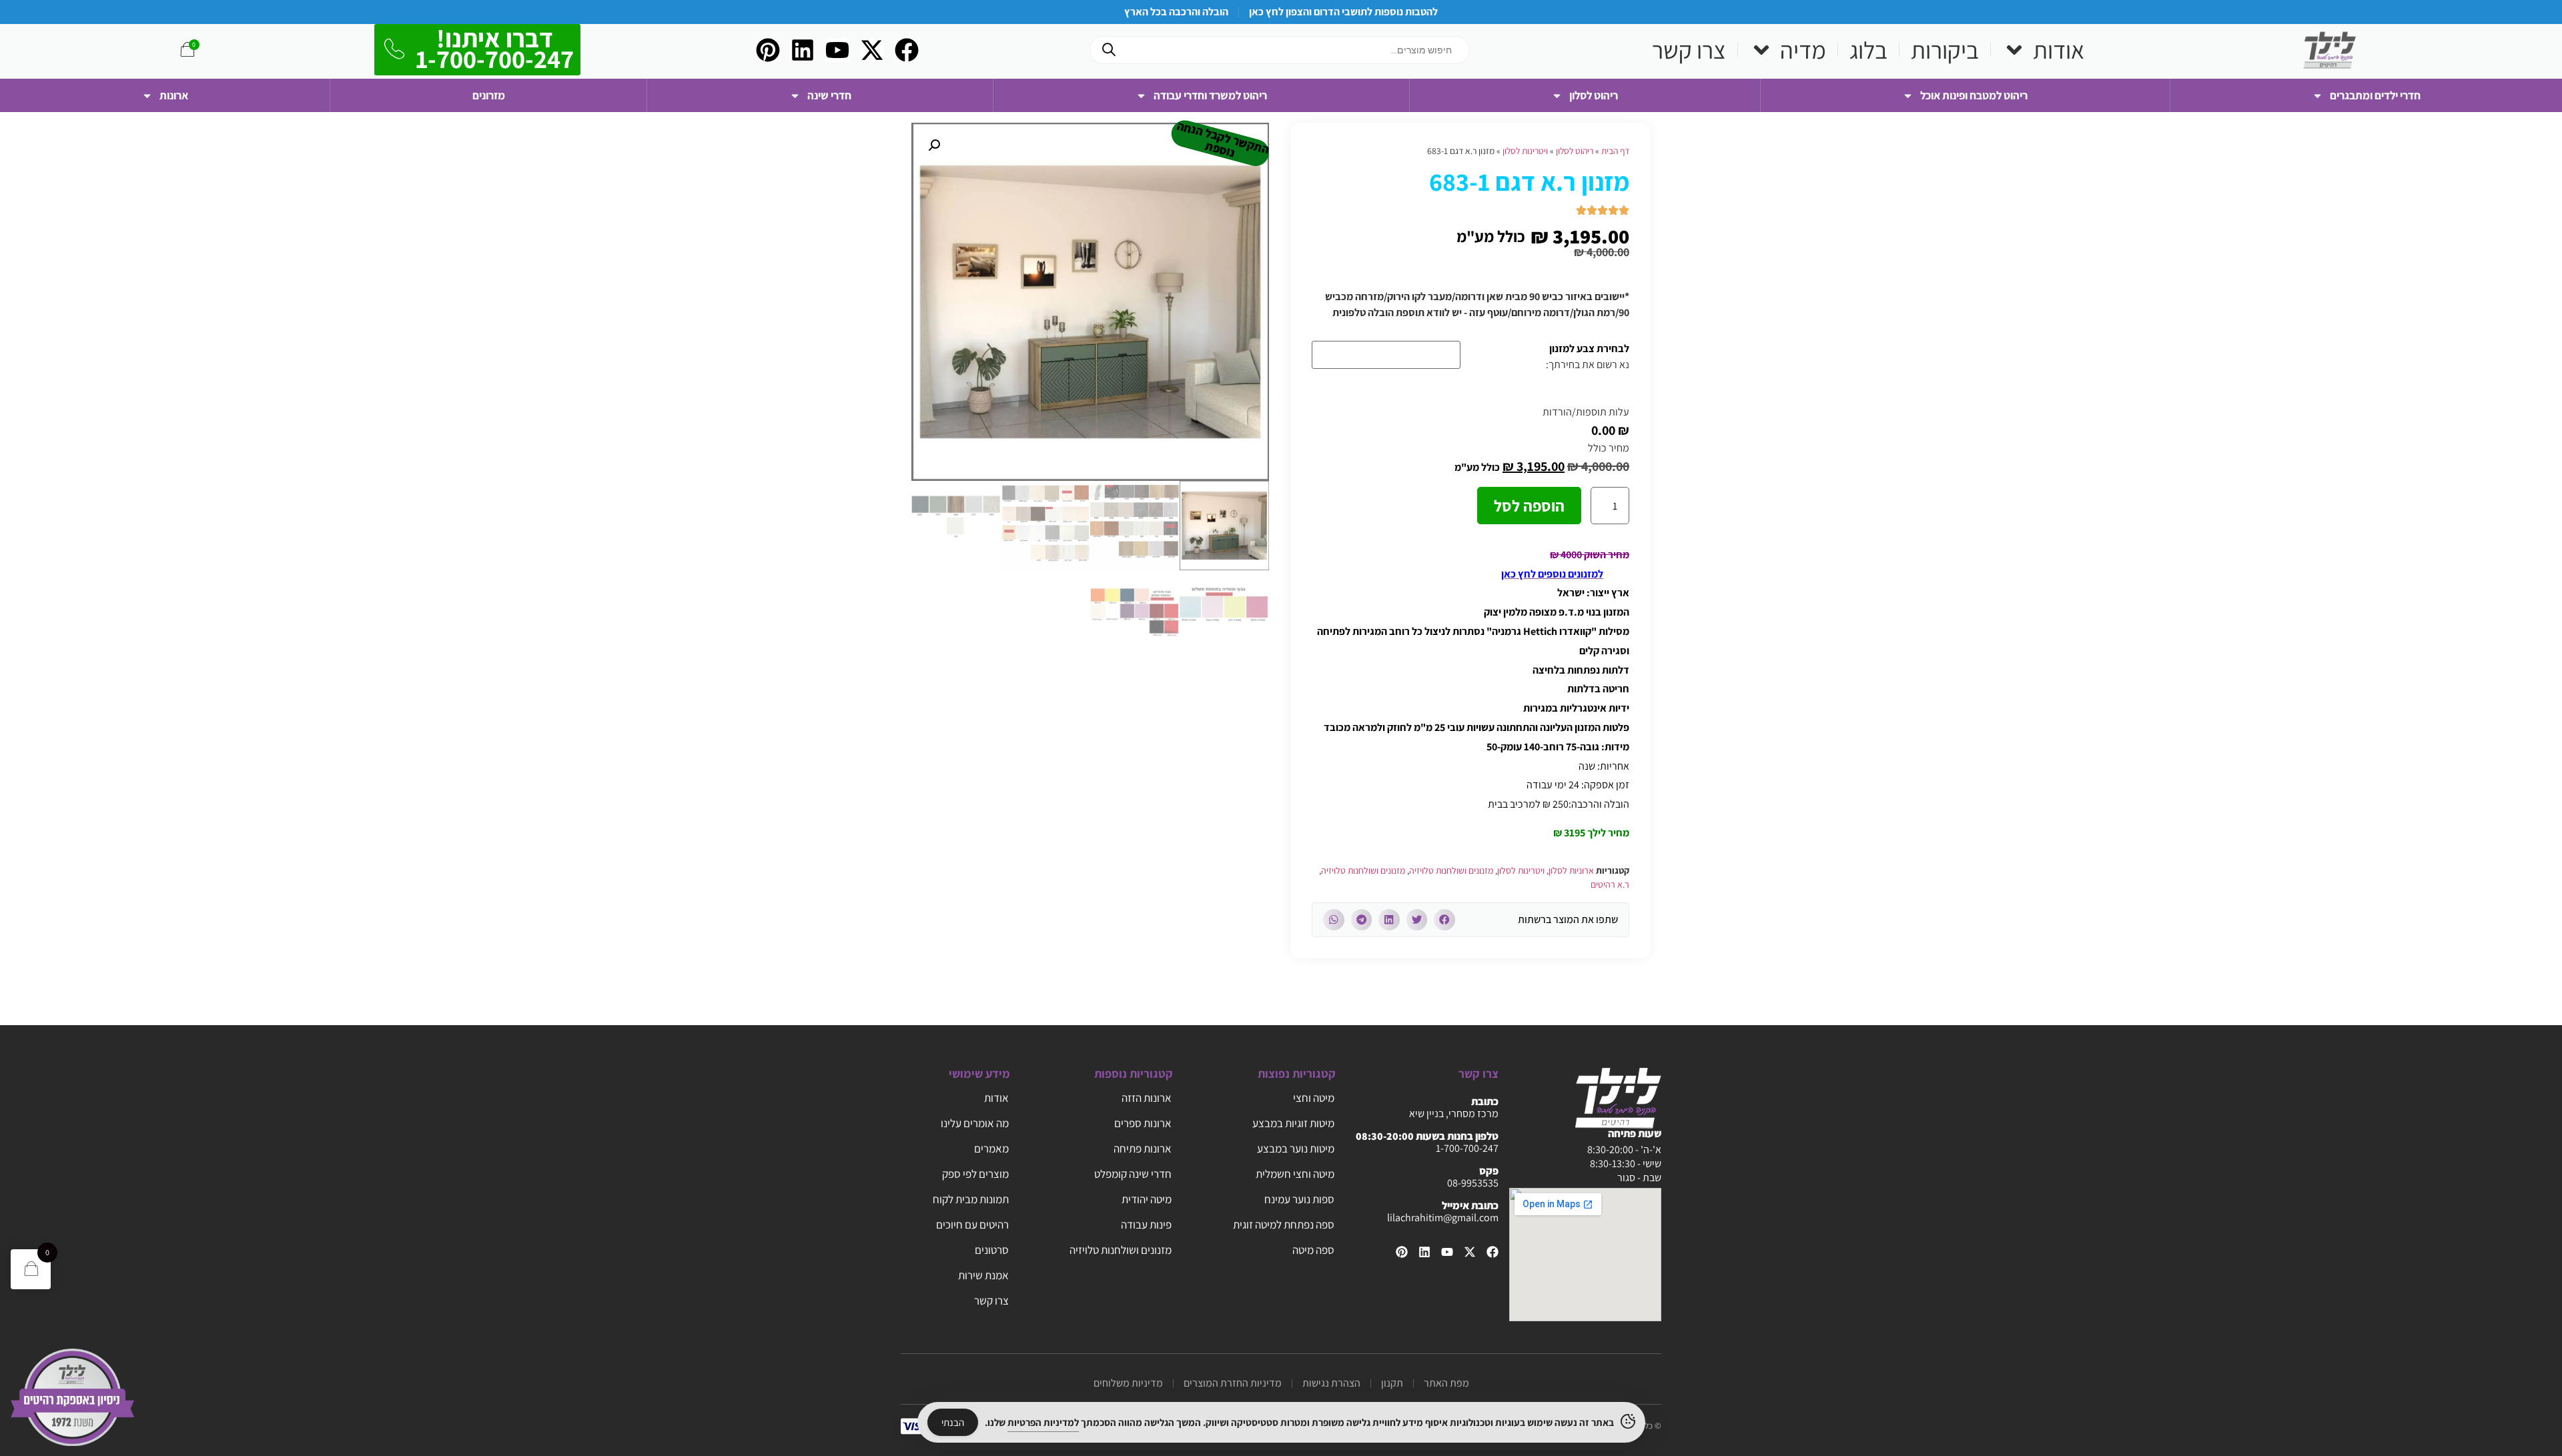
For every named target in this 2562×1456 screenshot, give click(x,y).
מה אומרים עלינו (975, 1123)
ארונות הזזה (1147, 1098)
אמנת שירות (983, 1275)
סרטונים (992, 1250)
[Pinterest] (768, 50)
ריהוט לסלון (1594, 95)
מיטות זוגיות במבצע (1293, 1123)
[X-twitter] (872, 50)
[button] (1444, 920)
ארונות (174, 95)
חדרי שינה (829, 95)
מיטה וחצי (1314, 1098)
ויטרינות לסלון (1525, 151)
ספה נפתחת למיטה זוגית (1284, 1225)
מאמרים (991, 1149)
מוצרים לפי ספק (975, 1174)
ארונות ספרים (1143, 1123)
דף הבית (1615, 151)
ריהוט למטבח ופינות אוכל (1974, 95)
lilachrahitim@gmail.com (1443, 1218)
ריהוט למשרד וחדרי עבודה (1210, 95)
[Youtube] (837, 50)
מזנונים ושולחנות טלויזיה (1451, 870)
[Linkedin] (803, 50)
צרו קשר (1689, 50)
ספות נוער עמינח (1299, 1199)
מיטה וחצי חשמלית (1295, 1174)
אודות (2059, 50)
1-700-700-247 (1467, 1148)
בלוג (1868, 50)
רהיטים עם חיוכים (972, 1225)
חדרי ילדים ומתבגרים (2375, 95)
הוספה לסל (1529, 506)
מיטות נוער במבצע (1296, 1149)
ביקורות (1945, 50)
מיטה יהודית (1147, 1199)
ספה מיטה (1313, 1250)
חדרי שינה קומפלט (1133, 1174)
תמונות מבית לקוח (971, 1199)
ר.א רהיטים (1610, 884)
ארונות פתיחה (1143, 1149)
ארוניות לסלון (1571, 870)
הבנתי (953, 1422)
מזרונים (489, 95)
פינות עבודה (1146, 1225)
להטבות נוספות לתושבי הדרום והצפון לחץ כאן (1343, 12)
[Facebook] (907, 50)
